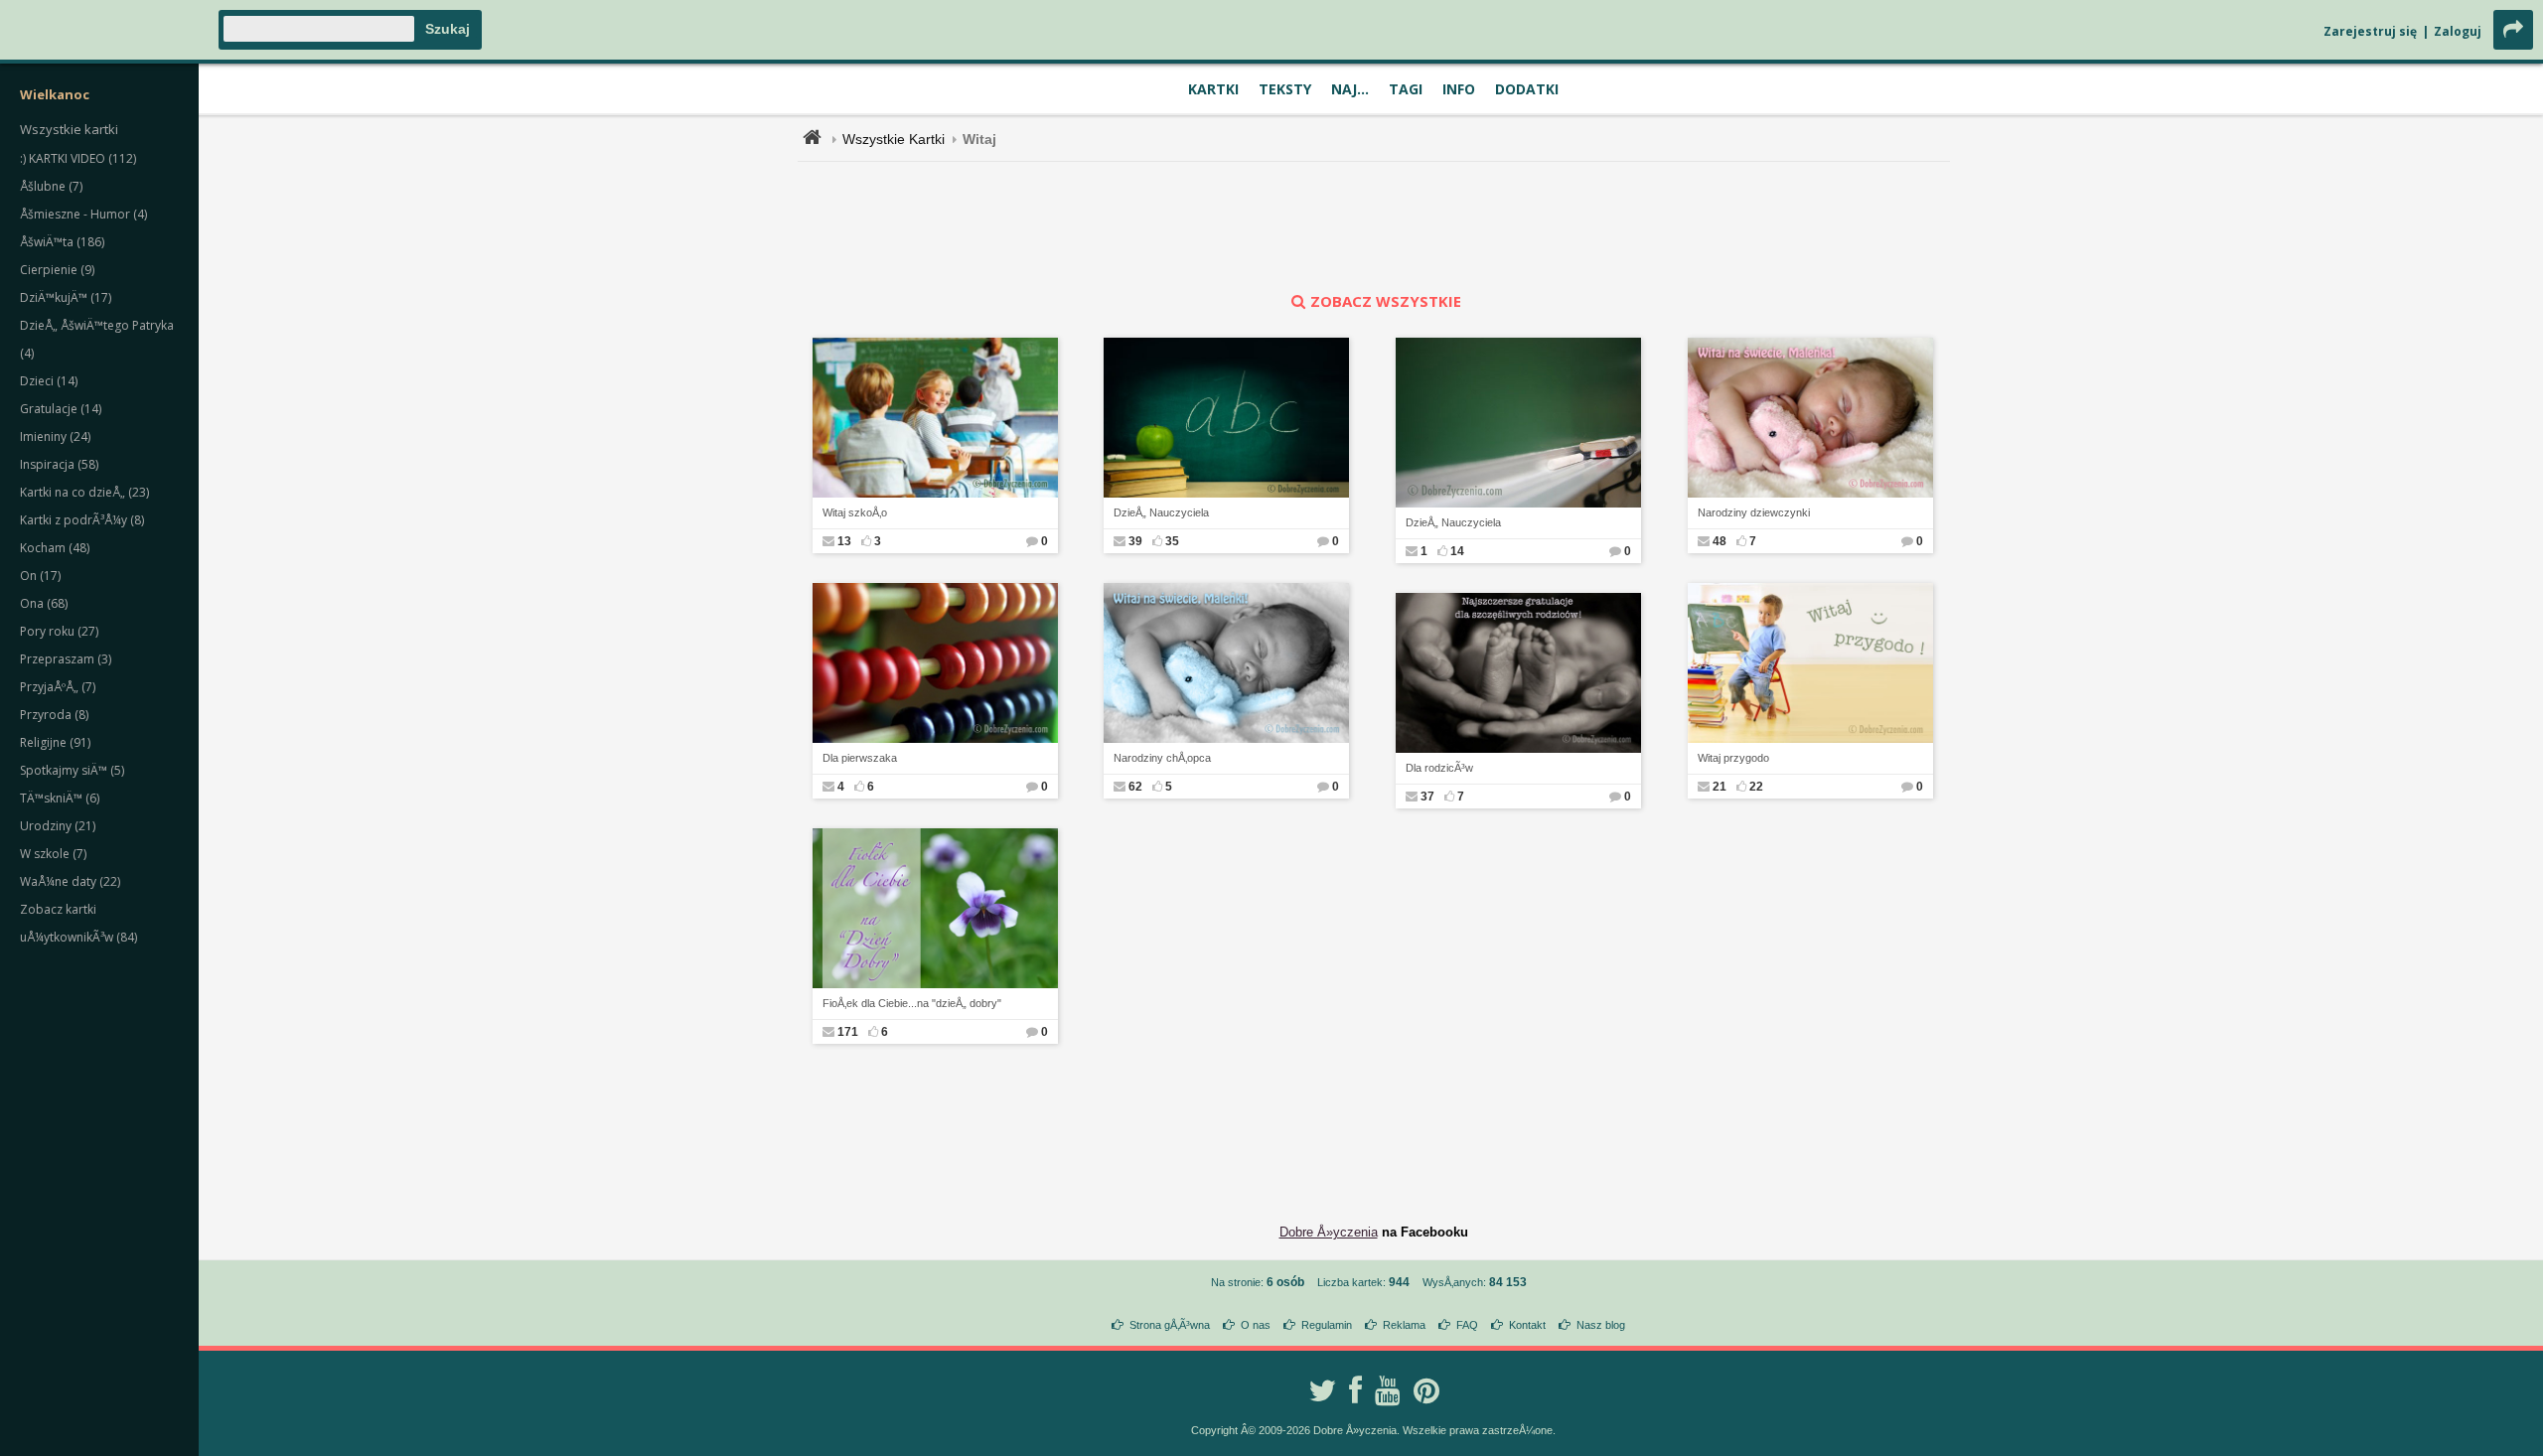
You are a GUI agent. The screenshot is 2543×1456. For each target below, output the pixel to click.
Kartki (1213, 89)
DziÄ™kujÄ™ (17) (66, 297)
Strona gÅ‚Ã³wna (1170, 1325)
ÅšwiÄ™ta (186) (62, 242)
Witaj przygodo (1733, 758)
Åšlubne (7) (51, 186)
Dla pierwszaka (860, 758)
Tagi (1406, 89)
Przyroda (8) (54, 715)
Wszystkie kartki (69, 129)
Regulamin (1327, 1325)
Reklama (1404, 1325)
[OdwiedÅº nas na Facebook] (1355, 1390)
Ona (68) (44, 603)
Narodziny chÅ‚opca (1162, 758)
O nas (1256, 1325)
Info (1459, 89)
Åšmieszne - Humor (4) (83, 214)
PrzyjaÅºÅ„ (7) (58, 687)
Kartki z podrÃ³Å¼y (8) (82, 520)
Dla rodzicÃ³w (1439, 768)
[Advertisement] (1374, 226)
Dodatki (1527, 89)
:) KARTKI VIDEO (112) (78, 158)
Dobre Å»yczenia (1329, 1232)
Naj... (1350, 89)
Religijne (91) (55, 742)
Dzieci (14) (49, 381)
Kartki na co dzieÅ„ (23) (84, 492)
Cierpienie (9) (57, 270)
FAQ (1467, 1325)
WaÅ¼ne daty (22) (70, 881)
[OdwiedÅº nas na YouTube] (1388, 1390)
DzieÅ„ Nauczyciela (1161, 512)
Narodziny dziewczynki (1754, 512)
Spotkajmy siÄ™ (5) (72, 770)
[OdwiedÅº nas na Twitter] (1322, 1390)
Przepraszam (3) (66, 659)
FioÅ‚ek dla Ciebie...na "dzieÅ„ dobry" (912, 1003)
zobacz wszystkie (1386, 301)
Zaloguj (2458, 31)
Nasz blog (1601, 1325)
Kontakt (1527, 1325)
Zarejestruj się (2370, 31)
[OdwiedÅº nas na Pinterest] (1426, 1390)
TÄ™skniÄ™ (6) (60, 798)
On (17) (40, 576)
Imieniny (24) (55, 437)
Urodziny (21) (58, 826)
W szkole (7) (53, 854)
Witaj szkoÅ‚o (855, 512)
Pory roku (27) (59, 631)
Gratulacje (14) (61, 409)
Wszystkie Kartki (894, 139)
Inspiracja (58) (59, 464)
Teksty (1285, 89)
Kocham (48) (55, 548)
